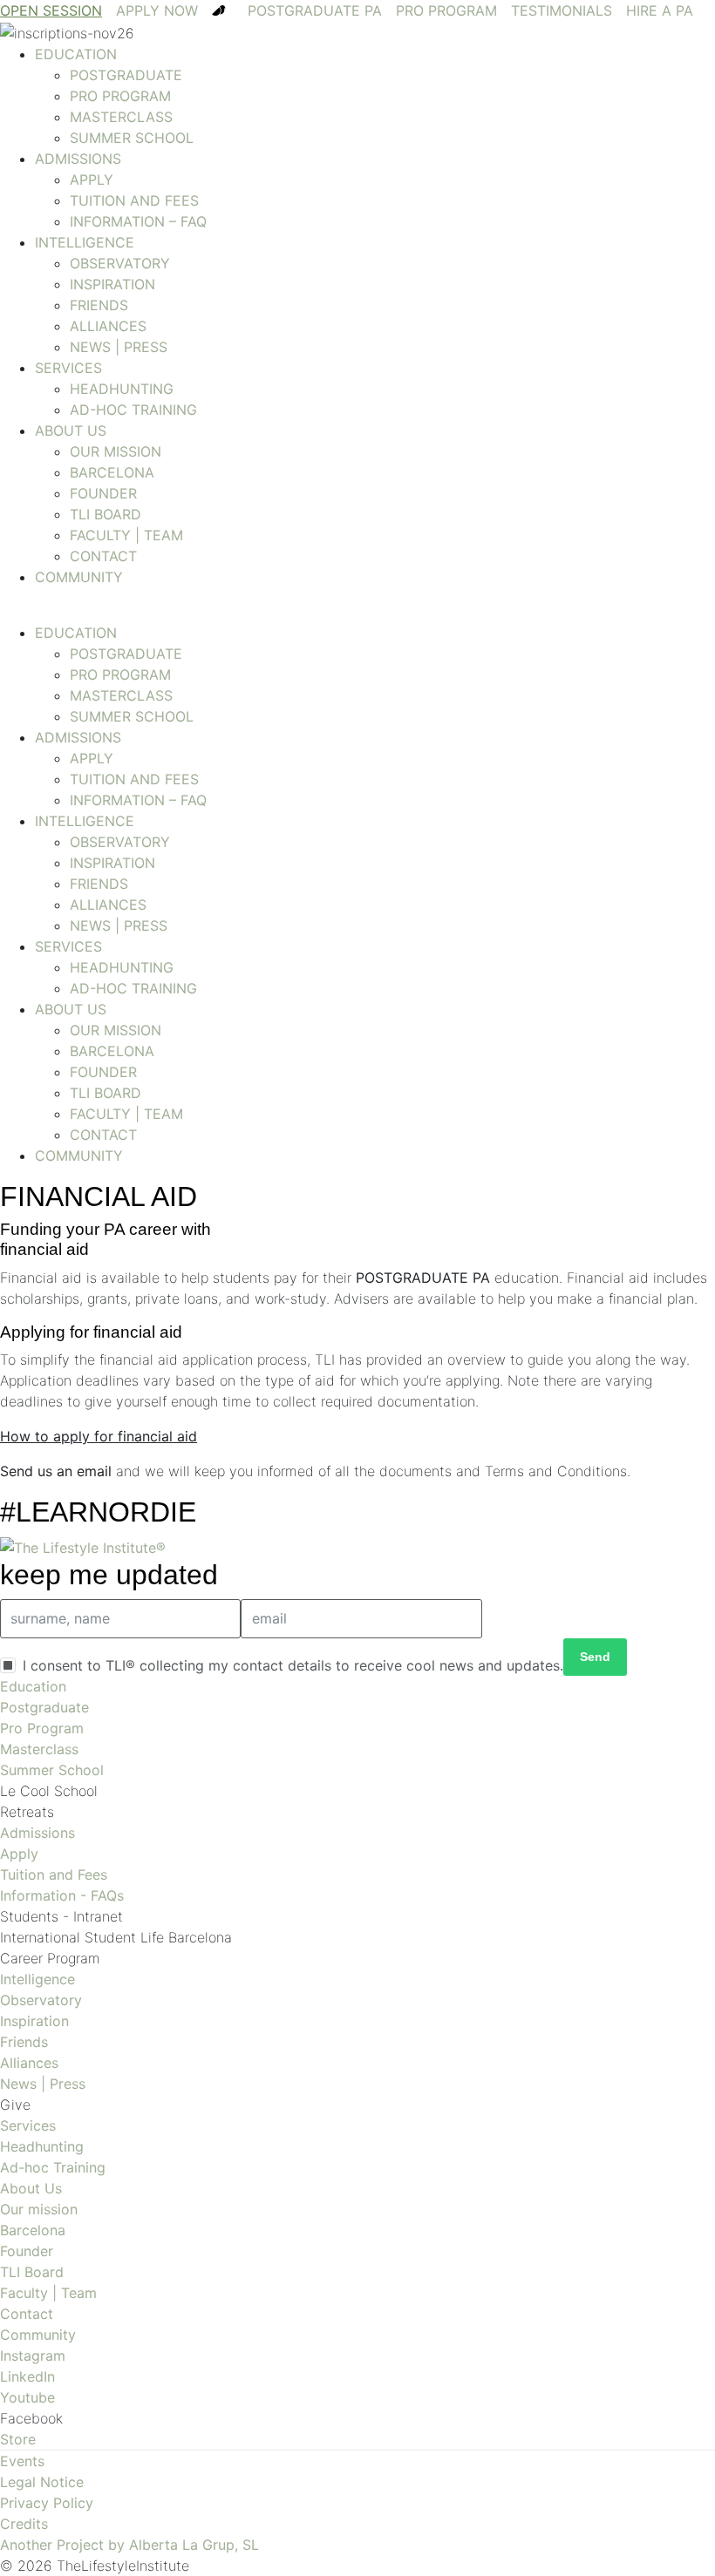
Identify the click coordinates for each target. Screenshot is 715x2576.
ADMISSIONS (78, 159)
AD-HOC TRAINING (133, 410)
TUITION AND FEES (134, 200)
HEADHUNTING (122, 389)
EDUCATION (76, 54)
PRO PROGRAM (120, 96)
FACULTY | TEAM (126, 535)
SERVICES (68, 368)
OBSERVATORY (120, 263)
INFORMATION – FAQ (138, 221)
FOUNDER (103, 493)
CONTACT (103, 556)
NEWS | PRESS (119, 347)
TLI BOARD (106, 514)
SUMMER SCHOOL (132, 138)
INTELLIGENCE (85, 242)
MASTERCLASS (121, 117)
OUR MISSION (116, 451)
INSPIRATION (112, 284)
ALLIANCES (108, 326)
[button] (357, 612)
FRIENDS (99, 305)
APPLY (92, 180)
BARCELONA (112, 472)
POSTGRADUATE (126, 75)
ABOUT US (71, 430)
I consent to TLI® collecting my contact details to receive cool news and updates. (293, 1665)
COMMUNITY (79, 577)
